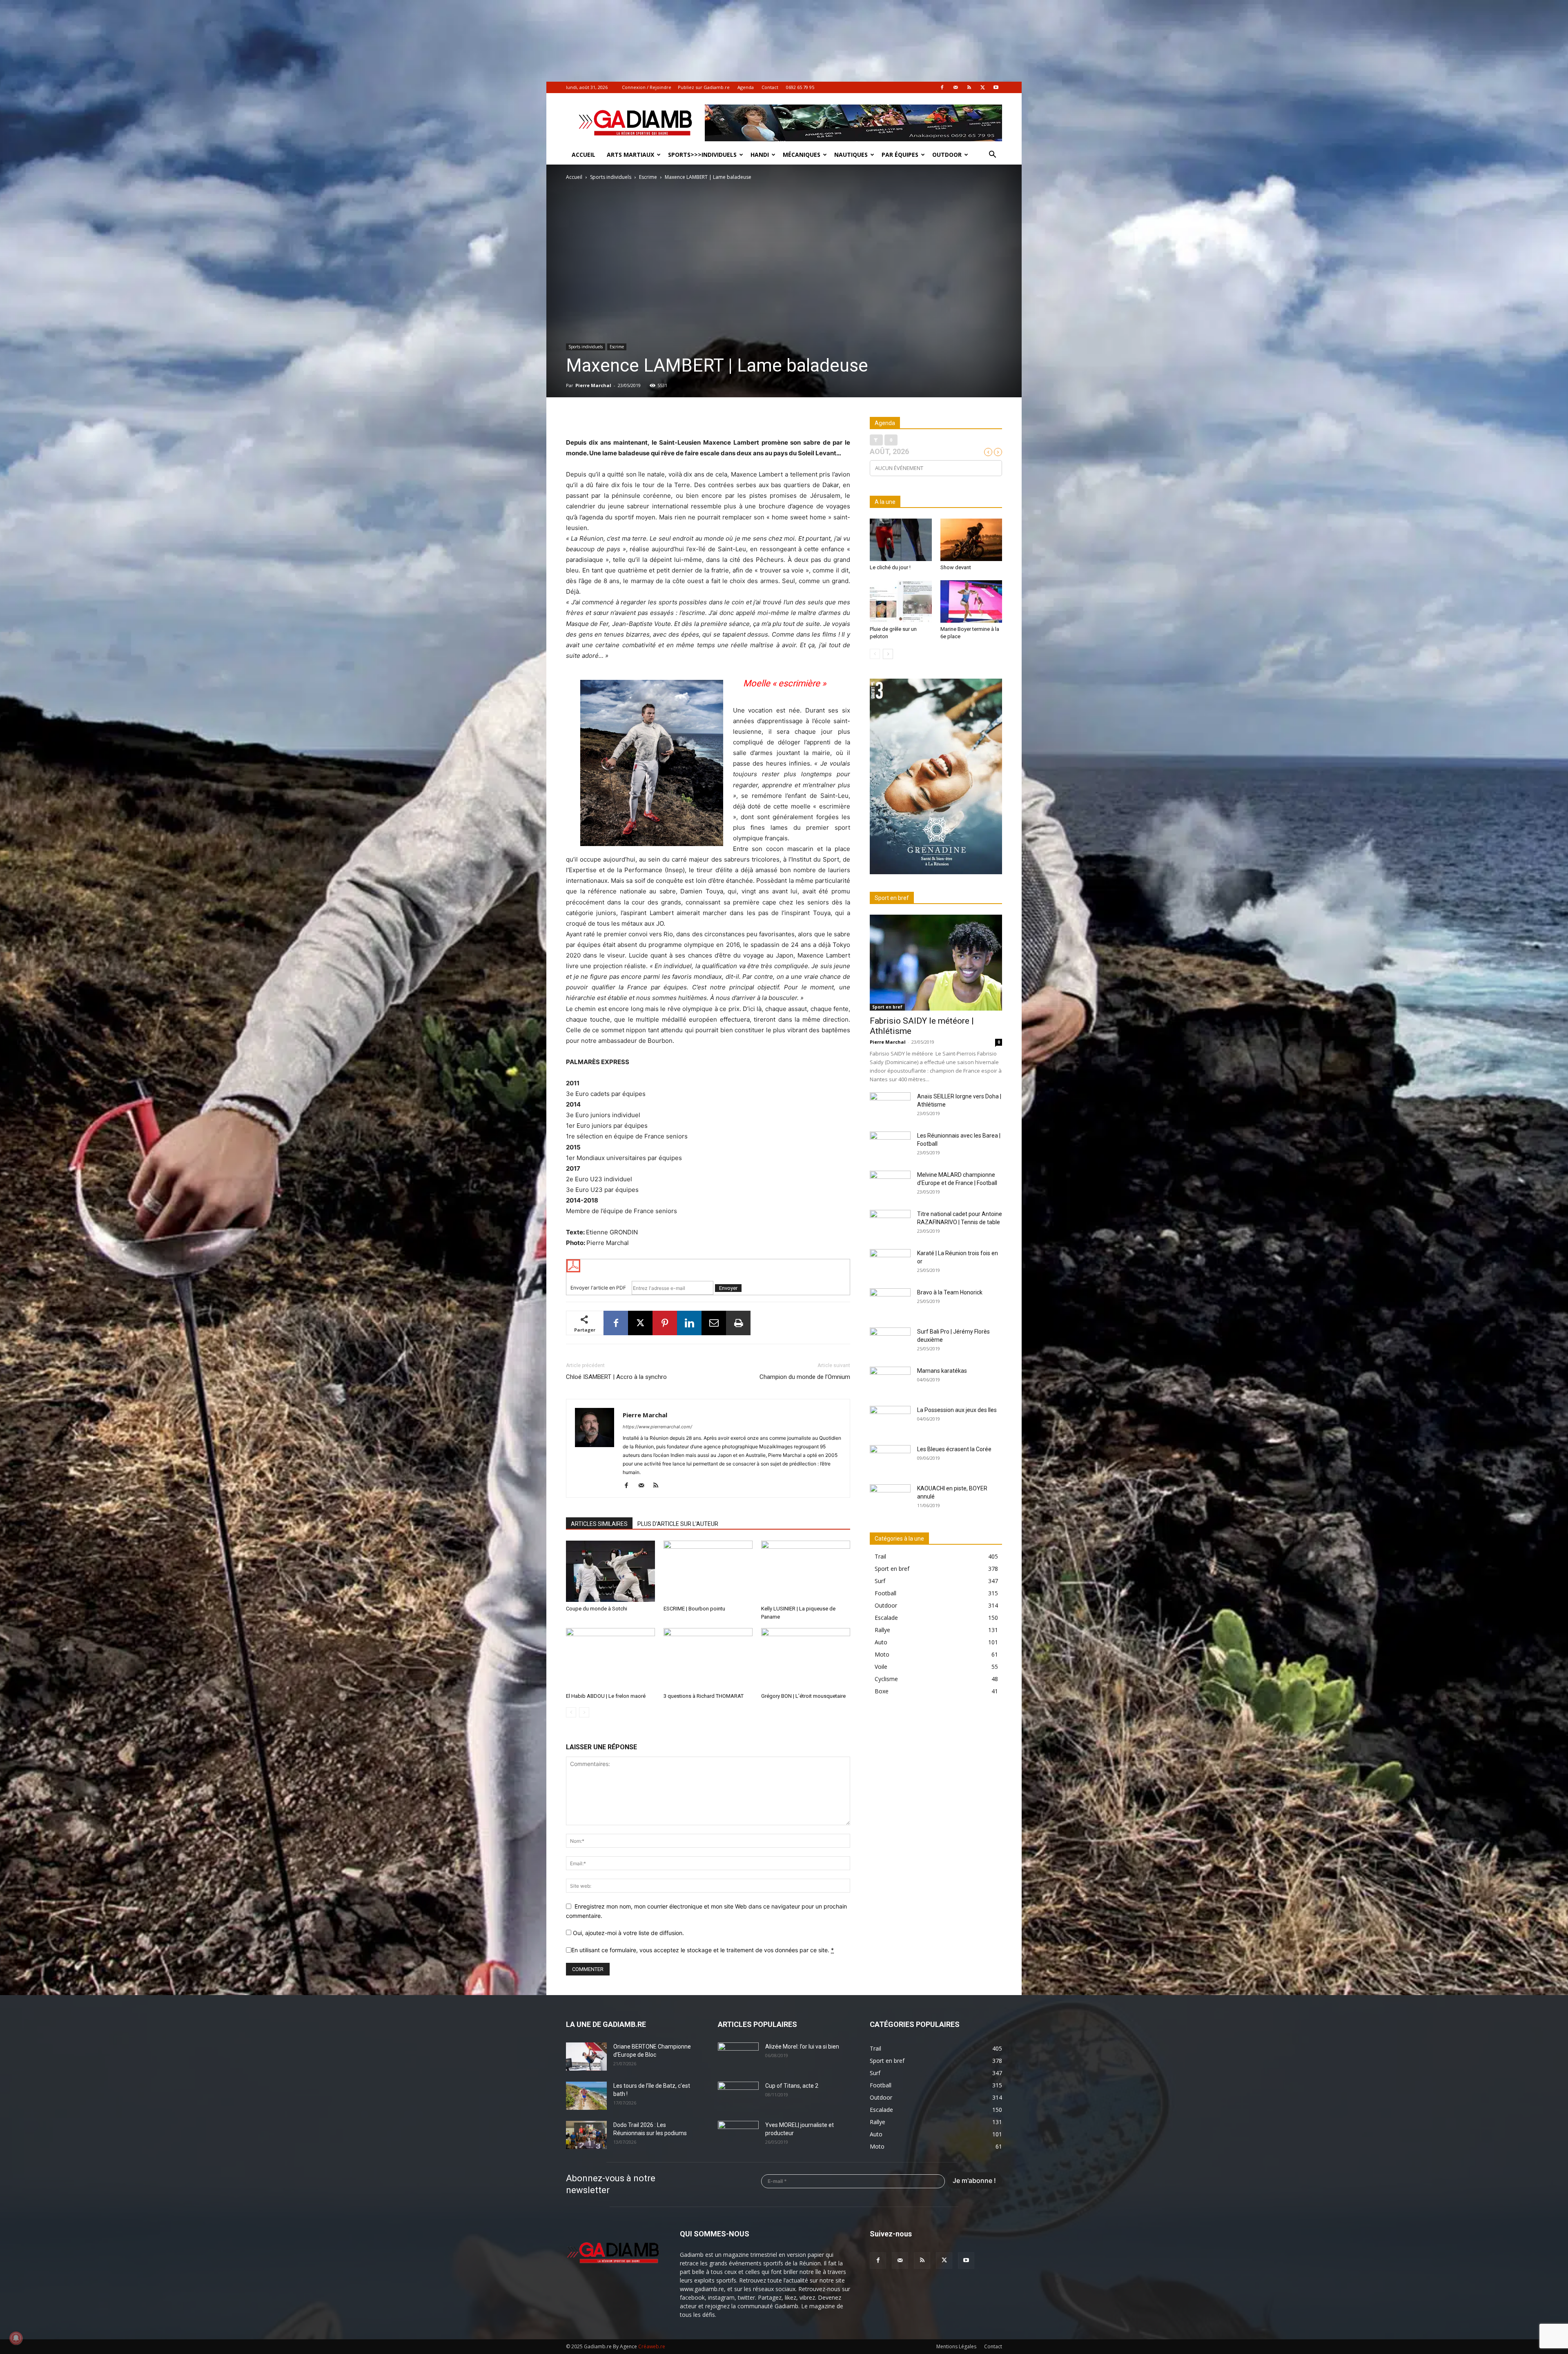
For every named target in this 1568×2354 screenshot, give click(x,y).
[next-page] (888, 654)
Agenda (746, 87)
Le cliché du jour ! (890, 567)
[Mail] (955, 87)
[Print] (738, 1323)
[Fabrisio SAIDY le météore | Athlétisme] (936, 963)
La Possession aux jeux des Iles (957, 1410)
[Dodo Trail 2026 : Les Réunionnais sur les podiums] (586, 2135)
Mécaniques (802, 155)
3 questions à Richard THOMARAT (704, 1696)
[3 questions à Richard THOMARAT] (708, 1659)
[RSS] (969, 87)
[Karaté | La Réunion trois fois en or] (890, 1263)
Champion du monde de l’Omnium (805, 1377)
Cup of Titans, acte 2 (792, 2086)
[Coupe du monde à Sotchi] (610, 1571)
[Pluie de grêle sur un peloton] (901, 601)
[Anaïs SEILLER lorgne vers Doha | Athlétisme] (890, 1107)
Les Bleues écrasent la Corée (954, 1449)
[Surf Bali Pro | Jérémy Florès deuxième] (890, 1342)
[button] (992, 155)
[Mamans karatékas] (890, 1381)
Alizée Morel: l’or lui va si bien (802, 2047)
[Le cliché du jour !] (901, 540)
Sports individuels (611, 177)
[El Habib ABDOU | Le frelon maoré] (610, 1659)
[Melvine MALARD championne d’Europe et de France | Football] (890, 1185)
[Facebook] (942, 87)
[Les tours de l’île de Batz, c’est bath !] (586, 2096)
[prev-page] (571, 1712)
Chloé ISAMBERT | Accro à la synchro (616, 1377)
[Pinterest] (665, 1323)
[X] (982, 87)
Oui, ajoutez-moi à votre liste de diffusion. (628, 1933)
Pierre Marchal (593, 385)
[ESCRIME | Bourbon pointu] (708, 1571)
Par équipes (900, 155)
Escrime (648, 177)
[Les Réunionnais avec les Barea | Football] (890, 1146)
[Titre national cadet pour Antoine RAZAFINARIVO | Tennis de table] (890, 1224)
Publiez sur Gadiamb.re (704, 87)
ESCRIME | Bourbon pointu (694, 1609)
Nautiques (851, 155)
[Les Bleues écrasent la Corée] (890, 1459)
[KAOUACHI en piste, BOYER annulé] (890, 1499)
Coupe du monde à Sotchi (597, 1609)
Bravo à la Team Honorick (950, 1292)
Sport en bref (887, 1007)
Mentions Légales (956, 2346)
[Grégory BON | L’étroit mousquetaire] (806, 1659)
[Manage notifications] (16, 2338)
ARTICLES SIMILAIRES (599, 1524)
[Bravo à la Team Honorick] (890, 1303)
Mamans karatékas (942, 1371)
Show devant (956, 567)
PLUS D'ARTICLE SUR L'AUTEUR (678, 1524)
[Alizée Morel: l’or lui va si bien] (738, 2057)
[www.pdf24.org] (708, 1266)
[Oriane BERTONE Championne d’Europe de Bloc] (586, 2057)
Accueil (584, 155)
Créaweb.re (652, 2346)
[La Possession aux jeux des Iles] (890, 1420)
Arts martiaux (630, 155)
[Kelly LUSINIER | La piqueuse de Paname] (806, 1571)
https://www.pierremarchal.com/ (657, 1427)
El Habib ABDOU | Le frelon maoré (606, 1696)
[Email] (714, 1323)
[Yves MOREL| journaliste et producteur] (738, 2135)
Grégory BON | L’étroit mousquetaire (803, 1696)
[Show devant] (971, 540)
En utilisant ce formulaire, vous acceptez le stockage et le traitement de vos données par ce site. (703, 1950)
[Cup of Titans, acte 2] (738, 2096)
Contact (770, 87)
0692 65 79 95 (800, 87)
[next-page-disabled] (584, 1712)
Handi (760, 155)
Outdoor (947, 155)
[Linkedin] (689, 1323)
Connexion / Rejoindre (647, 87)
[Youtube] (996, 87)
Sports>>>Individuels (702, 155)
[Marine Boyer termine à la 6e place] (971, 601)
